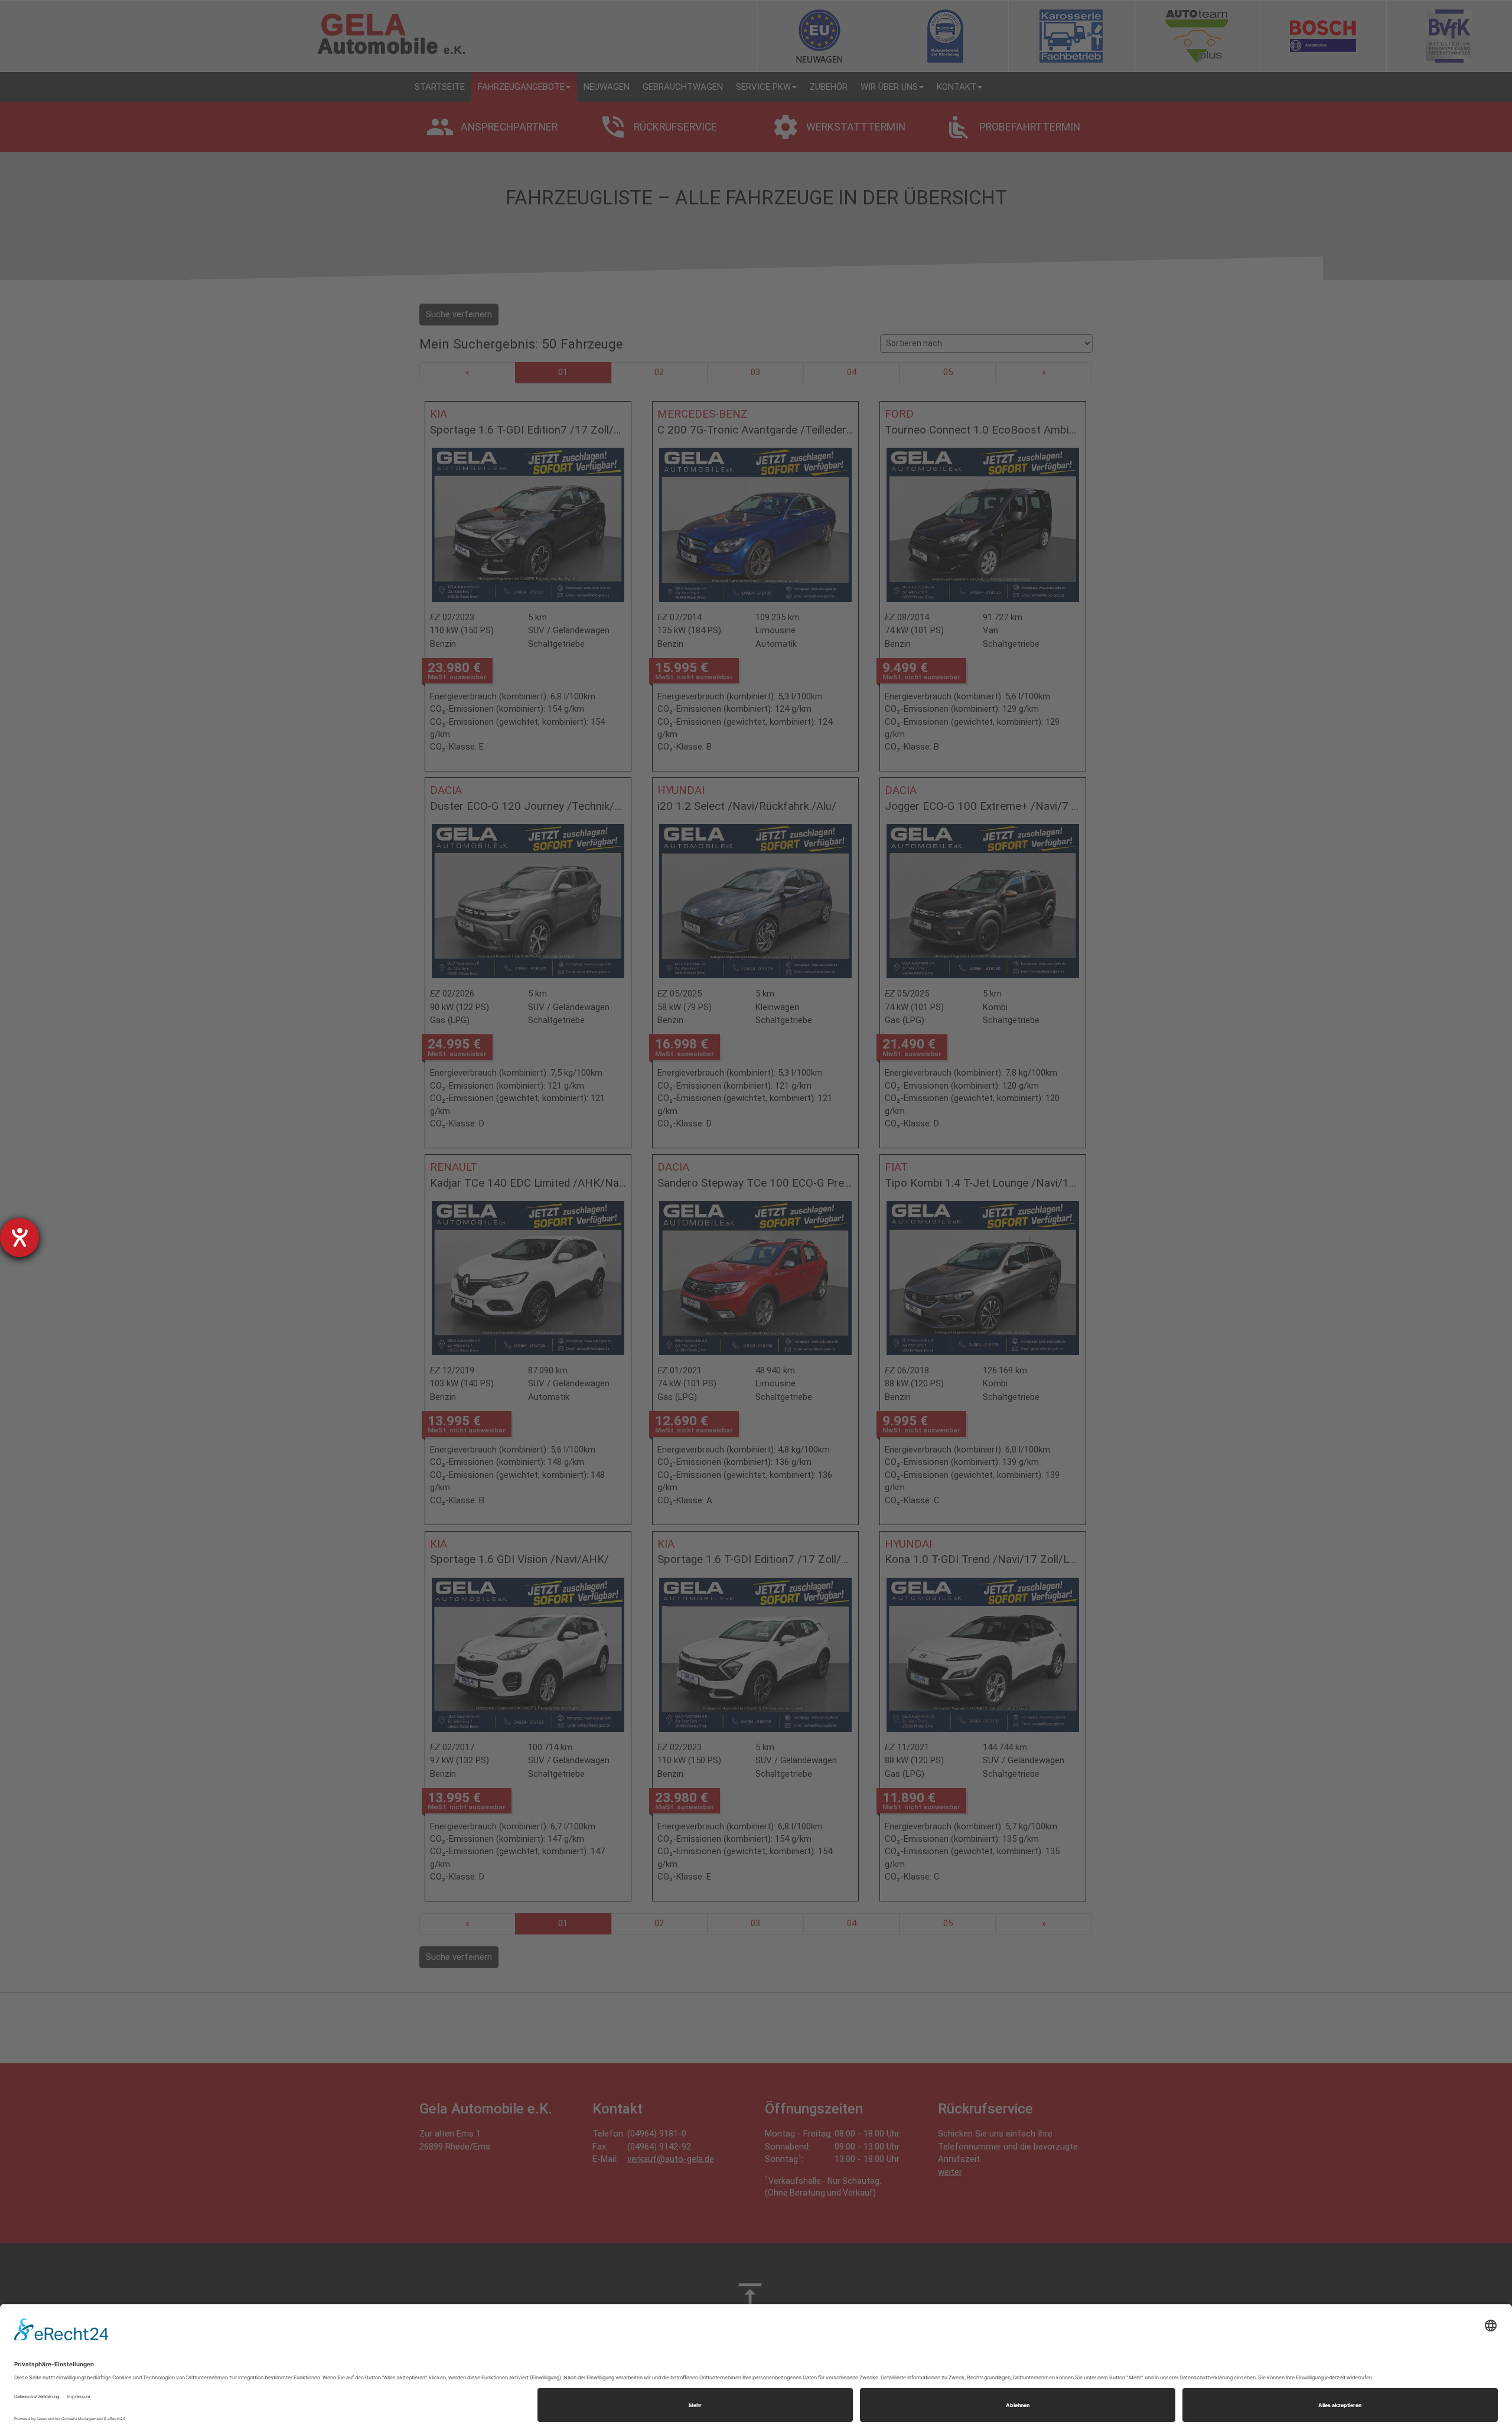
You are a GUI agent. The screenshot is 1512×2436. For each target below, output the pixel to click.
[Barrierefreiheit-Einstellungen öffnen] (19, 1237)
